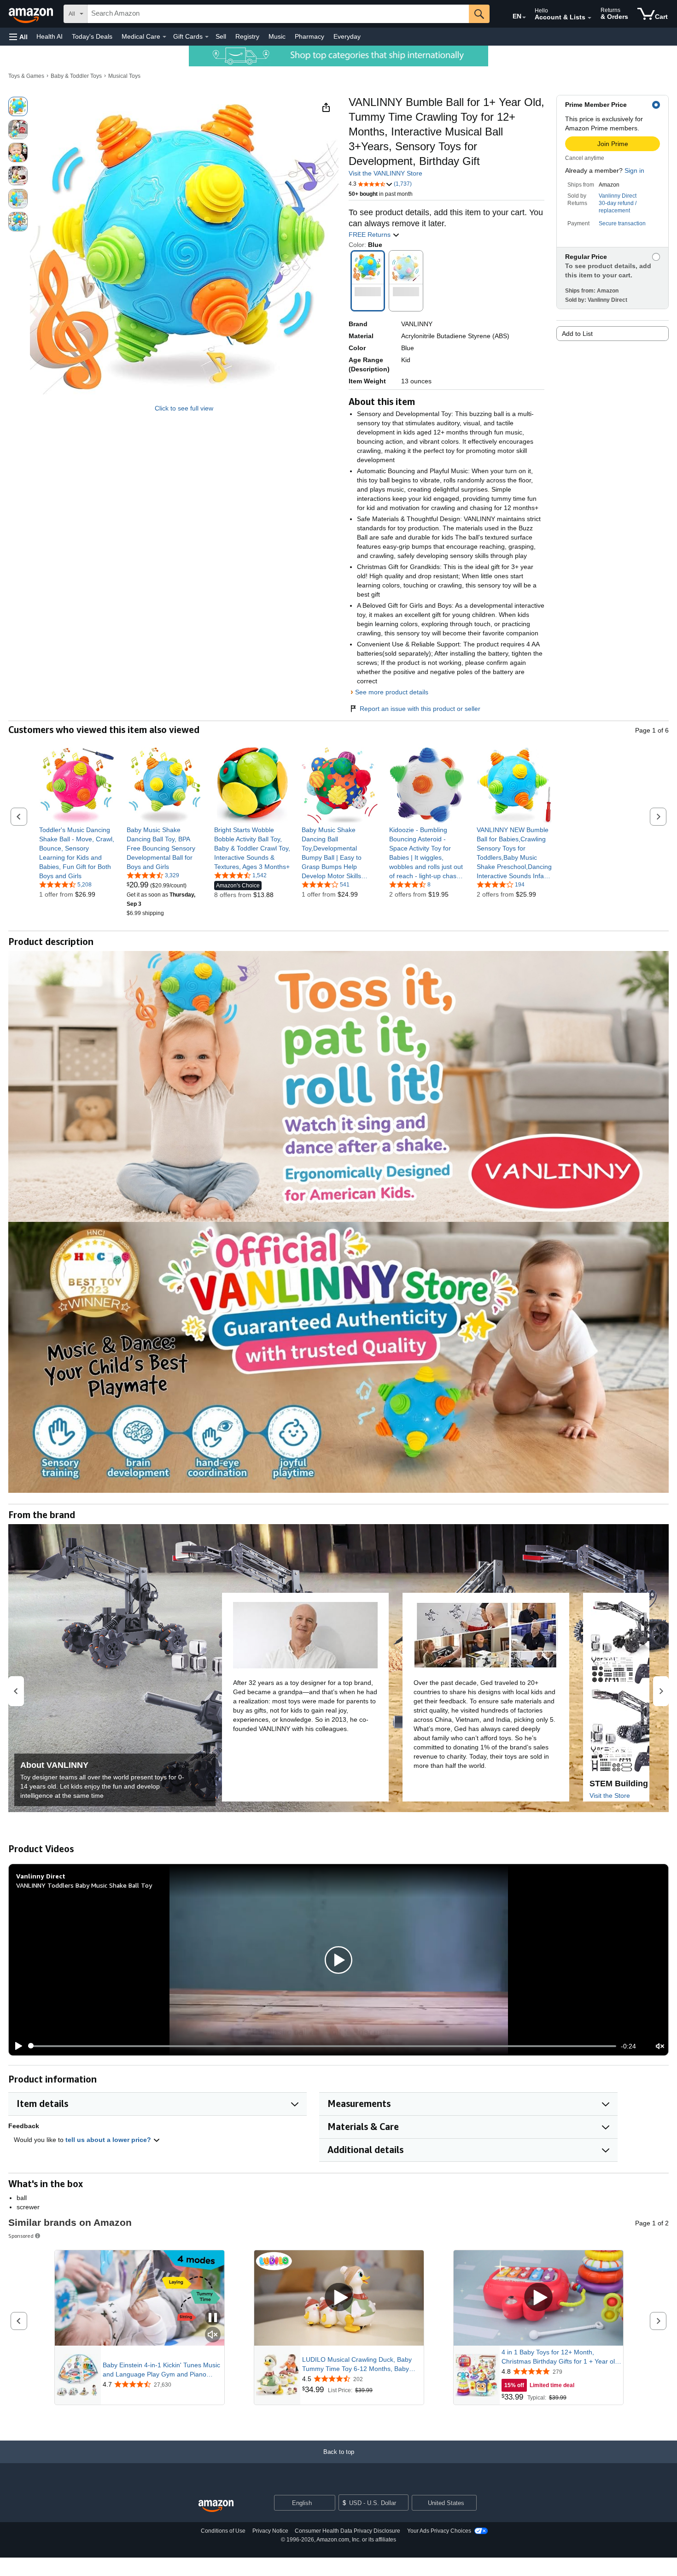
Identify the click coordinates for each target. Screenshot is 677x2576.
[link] (77, 853)
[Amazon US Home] (216, 2506)
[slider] (322, 2046)
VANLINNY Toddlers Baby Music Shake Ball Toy (84, 1885)
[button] (18, 37)
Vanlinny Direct (618, 196)
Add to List (577, 334)
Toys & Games (26, 76)
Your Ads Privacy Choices (439, 2531)
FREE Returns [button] (371, 235)
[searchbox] (278, 14)
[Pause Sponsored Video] (213, 2318)
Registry (247, 36)
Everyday (347, 36)
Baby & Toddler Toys (76, 76)
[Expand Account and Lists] (589, 18)
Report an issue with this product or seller (420, 709)
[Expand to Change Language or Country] (524, 18)
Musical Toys (124, 76)
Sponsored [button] (21, 2236)
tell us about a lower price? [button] (109, 2140)
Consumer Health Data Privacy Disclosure (347, 2531)
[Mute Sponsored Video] (213, 2335)
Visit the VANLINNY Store (385, 173)
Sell (221, 36)
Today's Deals (92, 36)
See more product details (392, 692)
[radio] (18, 106)
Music (277, 36)
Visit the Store (610, 1796)
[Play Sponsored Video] (339, 2298)
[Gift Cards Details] (207, 37)
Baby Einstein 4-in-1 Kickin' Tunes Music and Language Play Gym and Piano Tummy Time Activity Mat (161, 2370)
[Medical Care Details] (164, 37)
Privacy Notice (270, 2531)
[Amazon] (32, 14)
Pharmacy (309, 36)
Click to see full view (184, 408)
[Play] (16, 2046)
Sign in (634, 170)
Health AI (50, 36)
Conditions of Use (223, 2531)
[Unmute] (660, 2046)
